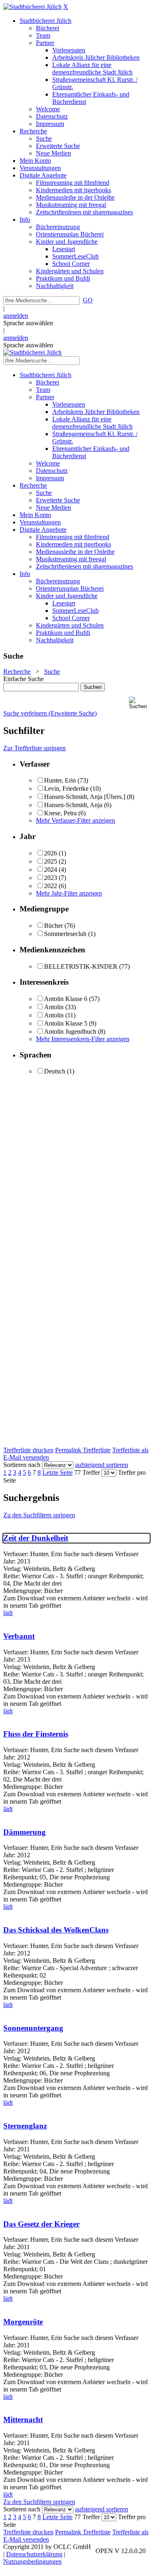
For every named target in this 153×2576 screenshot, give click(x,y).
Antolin (55, 1007)
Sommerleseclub (65, 934)
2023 (51, 878)
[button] (139, 703)
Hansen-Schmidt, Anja (73, 805)
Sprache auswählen (28, 323)
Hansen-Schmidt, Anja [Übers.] (85, 797)
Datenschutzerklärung (34, 2554)
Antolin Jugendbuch (70, 1032)
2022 (51, 886)
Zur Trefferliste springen (34, 748)
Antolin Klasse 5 (66, 1023)
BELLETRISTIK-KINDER (81, 966)
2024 (51, 870)
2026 (51, 853)
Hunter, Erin (60, 780)
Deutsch (55, 1071)
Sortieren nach (22, 1465)
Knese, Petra (60, 813)
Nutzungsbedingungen (32, 2561)
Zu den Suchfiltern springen (39, 1515)
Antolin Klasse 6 (66, 999)
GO (88, 300)
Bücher (53, 926)
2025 (51, 861)
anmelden (16, 316)
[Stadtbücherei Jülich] (32, 7)
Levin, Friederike (66, 789)
